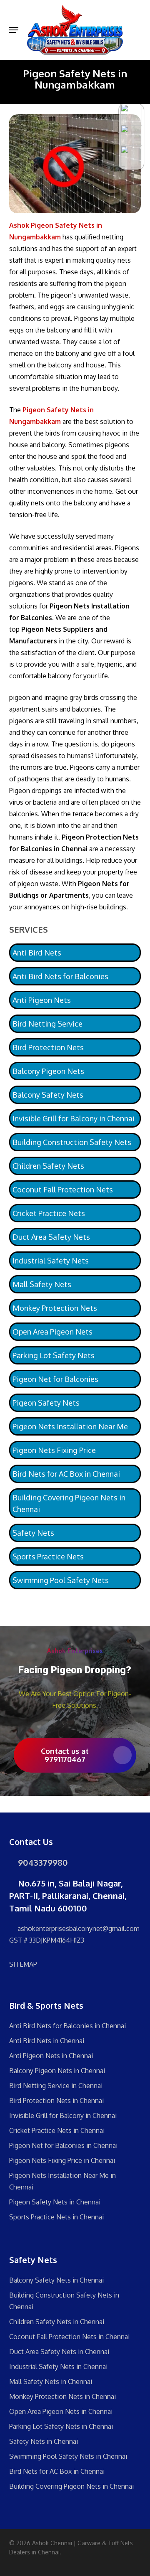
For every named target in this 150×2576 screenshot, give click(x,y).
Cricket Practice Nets (49, 1213)
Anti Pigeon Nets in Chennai (51, 2056)
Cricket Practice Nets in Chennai (57, 2130)
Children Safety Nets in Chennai (57, 2322)
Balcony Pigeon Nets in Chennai (57, 2071)
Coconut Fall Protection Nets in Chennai (69, 2337)
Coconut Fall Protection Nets (63, 1189)
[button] (14, 30)
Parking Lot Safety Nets (54, 1355)
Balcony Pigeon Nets (48, 1071)
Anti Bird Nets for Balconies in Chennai (67, 2026)
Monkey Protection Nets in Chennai (62, 2396)
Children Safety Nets (48, 1166)
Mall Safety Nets (42, 1284)
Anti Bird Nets (37, 953)
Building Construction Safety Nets (72, 1142)
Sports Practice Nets (48, 1556)
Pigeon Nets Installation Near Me (70, 1426)
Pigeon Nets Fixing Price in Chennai (62, 2160)
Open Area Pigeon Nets (52, 1332)
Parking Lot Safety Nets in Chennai (61, 2426)
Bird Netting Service (47, 1024)
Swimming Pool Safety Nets (61, 1580)
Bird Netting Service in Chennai (56, 2086)
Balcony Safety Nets (48, 1095)
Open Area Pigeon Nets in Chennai (61, 2411)
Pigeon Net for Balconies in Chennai (63, 2145)
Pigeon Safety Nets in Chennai (55, 2202)
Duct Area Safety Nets (51, 1237)
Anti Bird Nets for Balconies (60, 976)
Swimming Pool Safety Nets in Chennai (68, 2456)
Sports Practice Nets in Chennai (56, 2217)
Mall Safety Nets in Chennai (51, 2381)
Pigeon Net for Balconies (55, 1379)
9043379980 (42, 1862)
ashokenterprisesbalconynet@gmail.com (78, 1928)
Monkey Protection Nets (55, 1308)
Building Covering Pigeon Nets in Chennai (69, 1503)
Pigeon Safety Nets (46, 1403)
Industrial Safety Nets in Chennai (58, 2367)
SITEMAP (23, 1964)
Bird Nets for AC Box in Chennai (66, 1474)
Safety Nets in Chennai (44, 2441)
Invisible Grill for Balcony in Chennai (74, 1118)
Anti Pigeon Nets (42, 1000)
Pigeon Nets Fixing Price (54, 1450)
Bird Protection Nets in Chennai (56, 2101)
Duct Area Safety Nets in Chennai (59, 2352)
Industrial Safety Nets (51, 1261)
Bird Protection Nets (48, 1047)
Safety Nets (33, 1533)
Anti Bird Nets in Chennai (47, 2041)
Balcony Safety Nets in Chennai (56, 2280)
